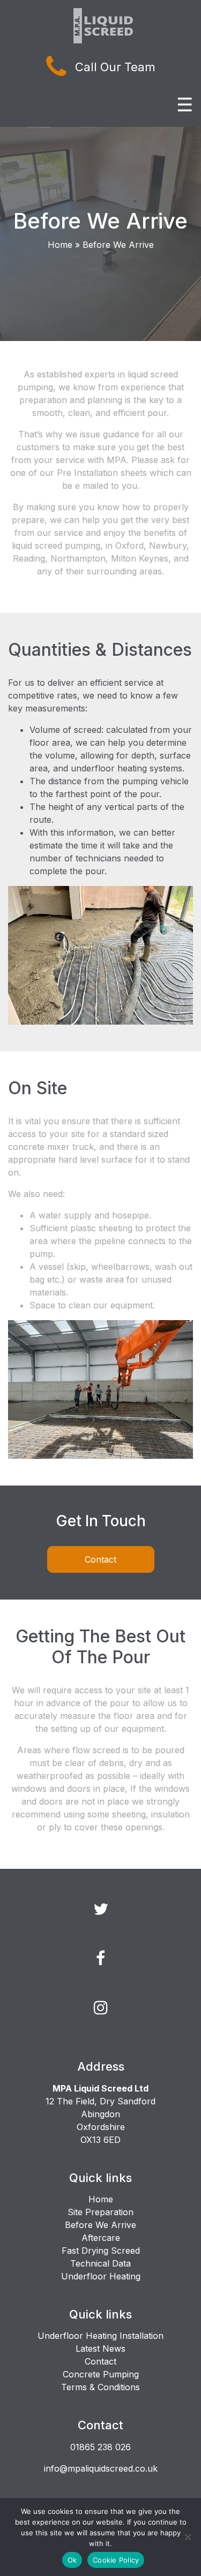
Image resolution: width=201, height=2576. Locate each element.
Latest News (100, 2348)
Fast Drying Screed (101, 2251)
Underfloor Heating (101, 2276)
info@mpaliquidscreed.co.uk (101, 2468)
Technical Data (100, 2263)
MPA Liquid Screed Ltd (100, 2088)
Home (60, 245)
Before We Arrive (100, 2225)
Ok (72, 2560)
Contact (100, 1559)
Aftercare (101, 2238)
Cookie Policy (116, 2560)
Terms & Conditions (100, 2387)
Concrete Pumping (101, 2374)
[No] (188, 2537)
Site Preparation (100, 2212)
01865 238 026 (100, 2447)
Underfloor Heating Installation (100, 2336)
